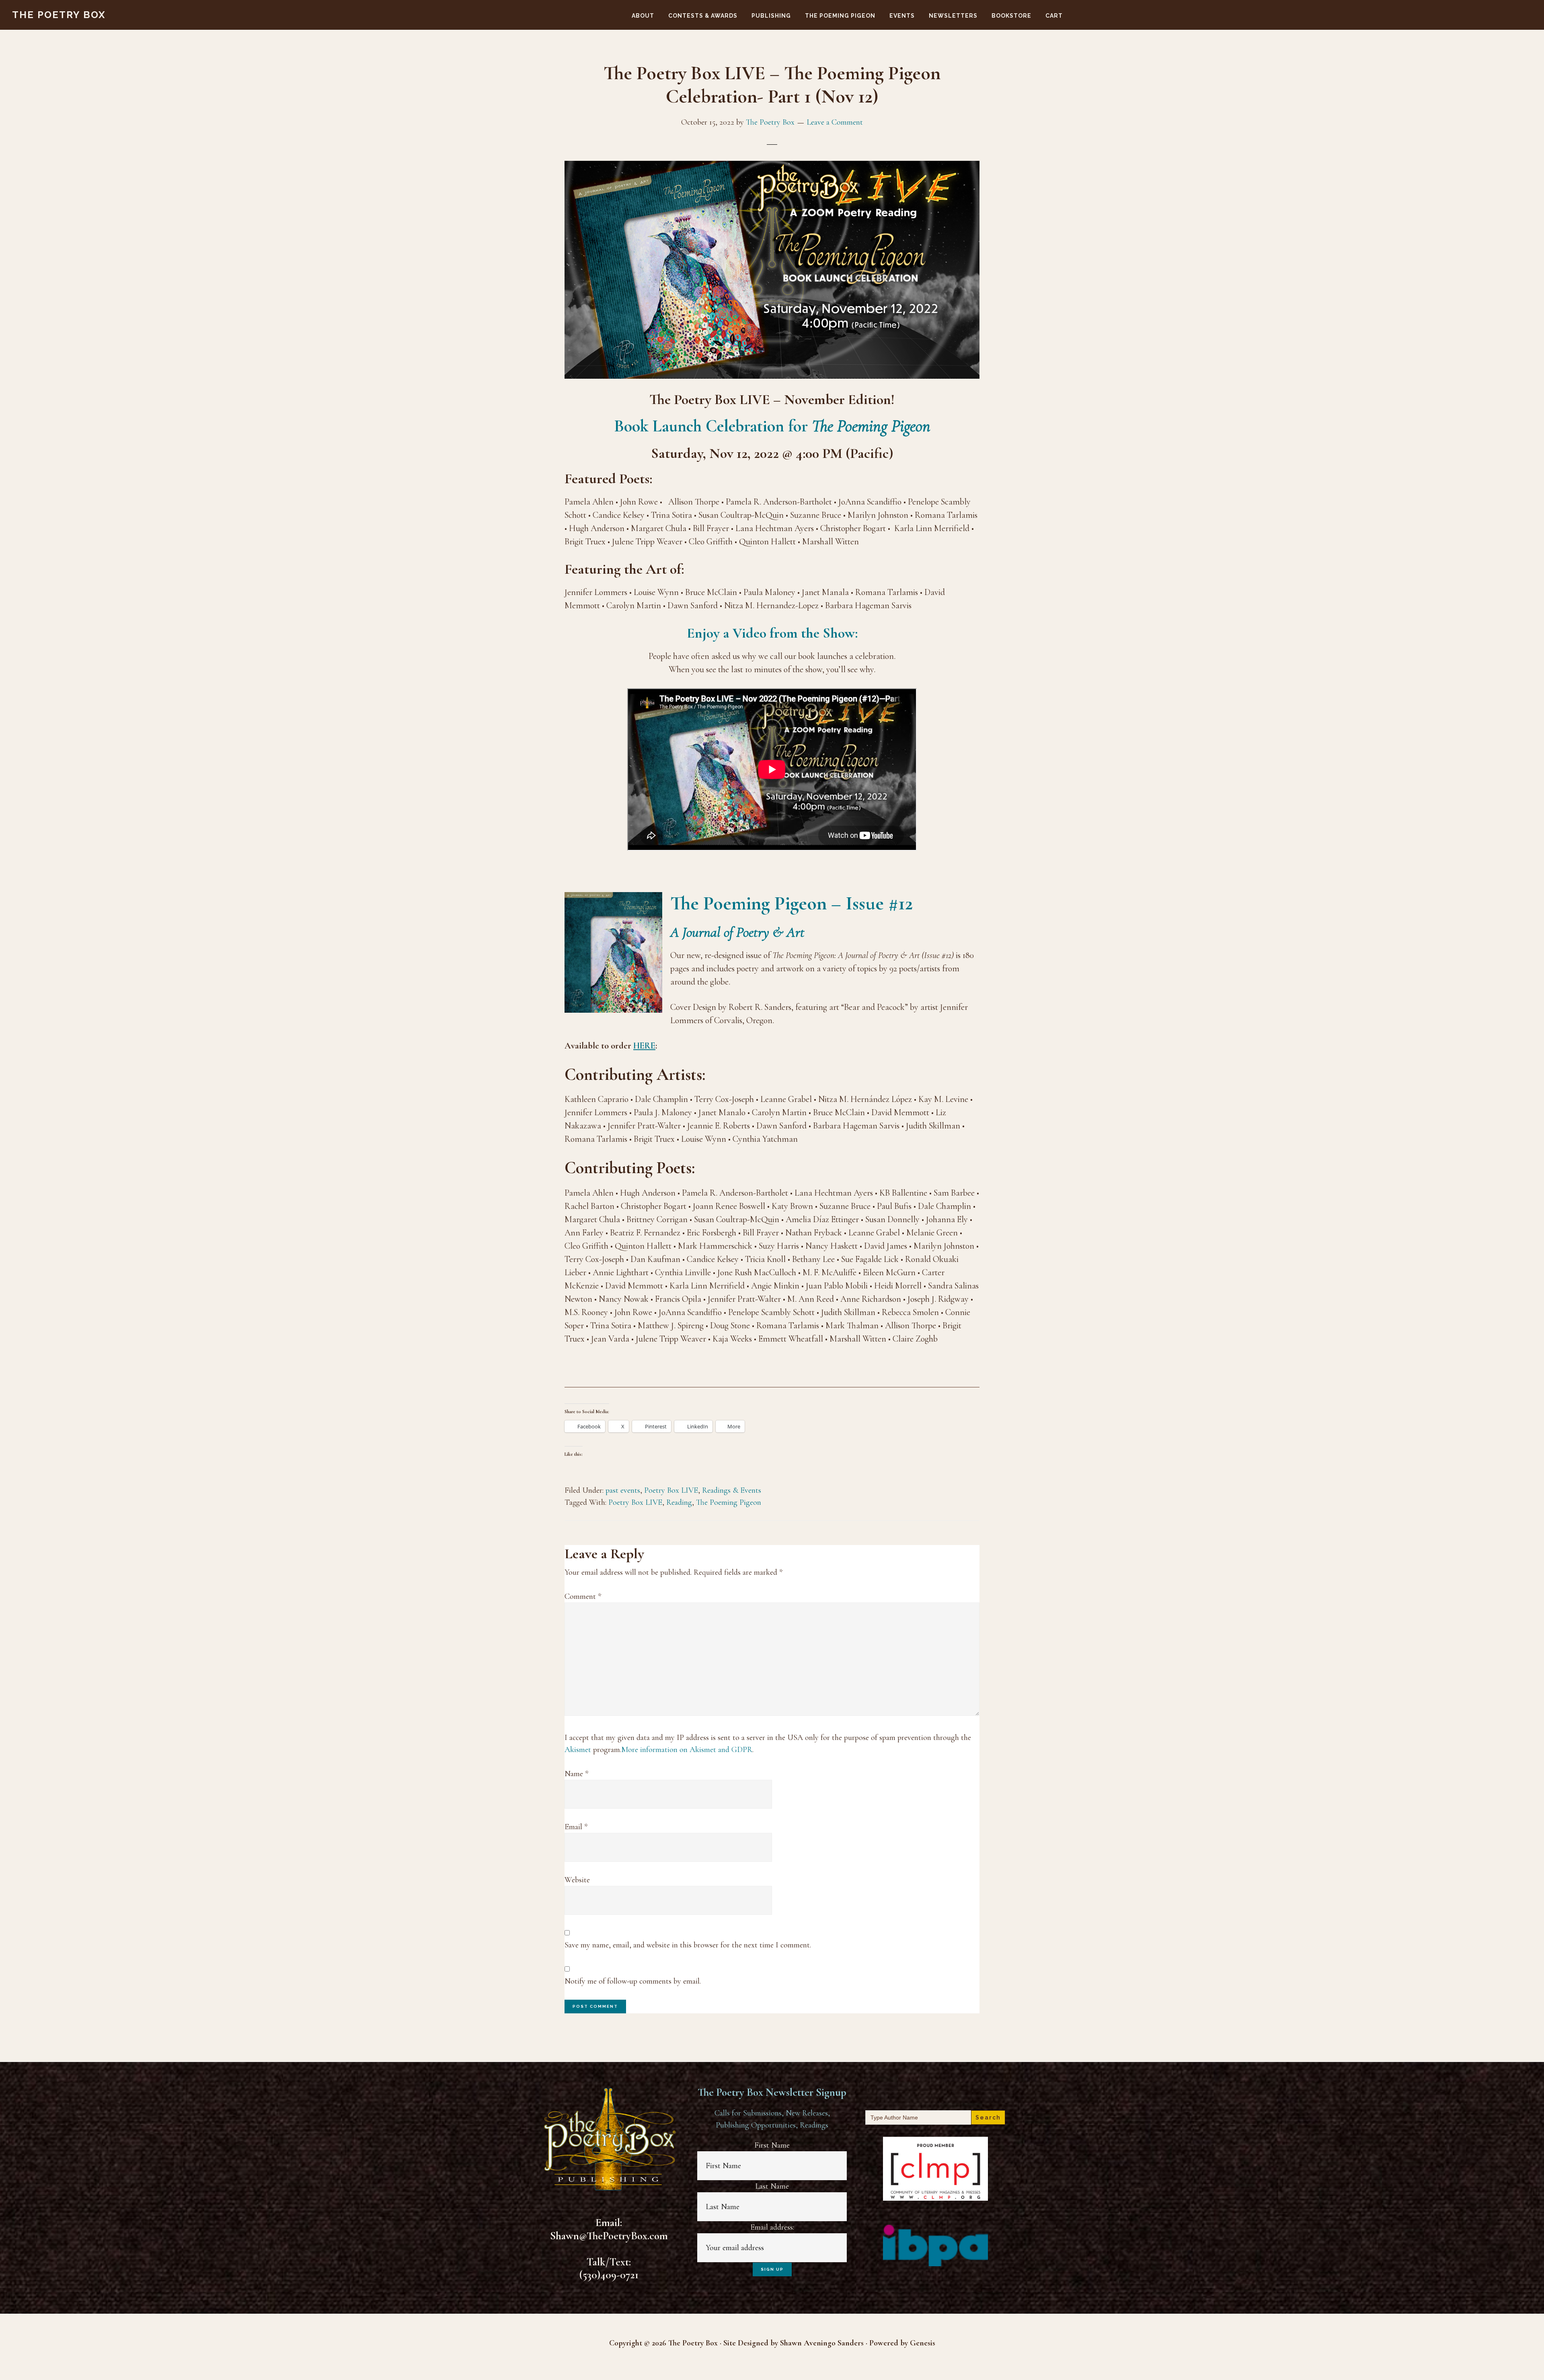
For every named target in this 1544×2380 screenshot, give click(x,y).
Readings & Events (732, 1490)
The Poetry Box (59, 15)
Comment (583, 1596)
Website (577, 1880)
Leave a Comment (835, 122)
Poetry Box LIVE (671, 1490)
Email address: (772, 2227)
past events (623, 1490)
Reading (679, 1502)
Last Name (772, 2186)
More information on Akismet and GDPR (687, 1750)
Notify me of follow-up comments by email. (633, 1981)
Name (576, 1774)
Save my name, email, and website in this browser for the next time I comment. (688, 1945)
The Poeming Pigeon (729, 1502)
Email (576, 1827)
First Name (772, 2145)
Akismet (578, 1750)
